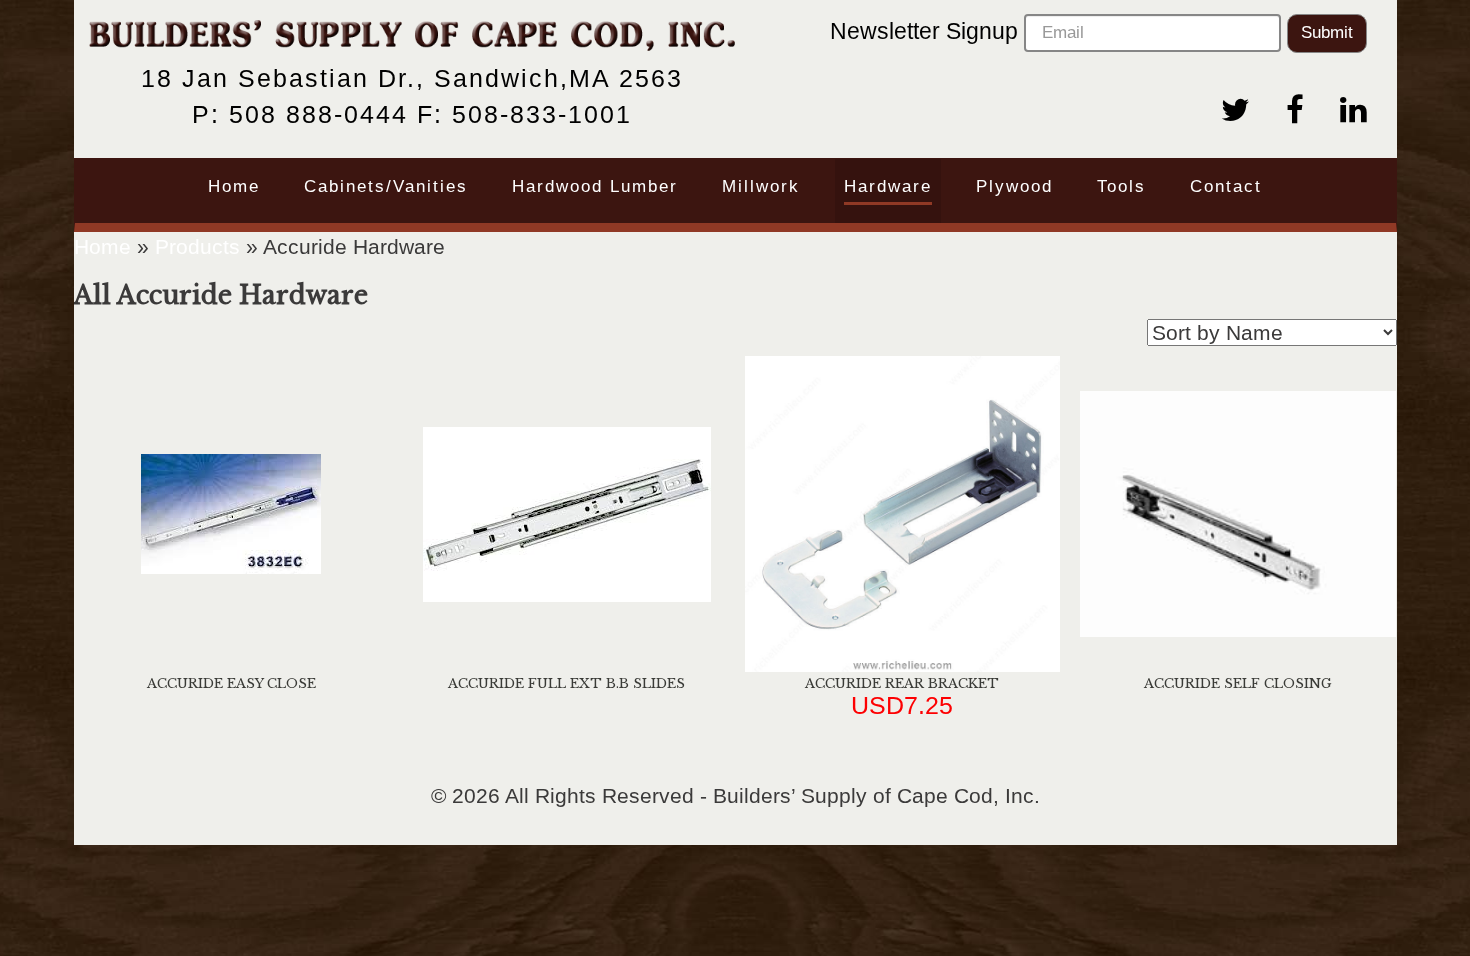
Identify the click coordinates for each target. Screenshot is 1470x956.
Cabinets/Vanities (386, 186)
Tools (1121, 186)
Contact (1226, 186)
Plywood (1014, 186)
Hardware (888, 186)
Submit (1327, 32)
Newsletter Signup (927, 31)
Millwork (761, 186)
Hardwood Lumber (595, 186)
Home (234, 186)
